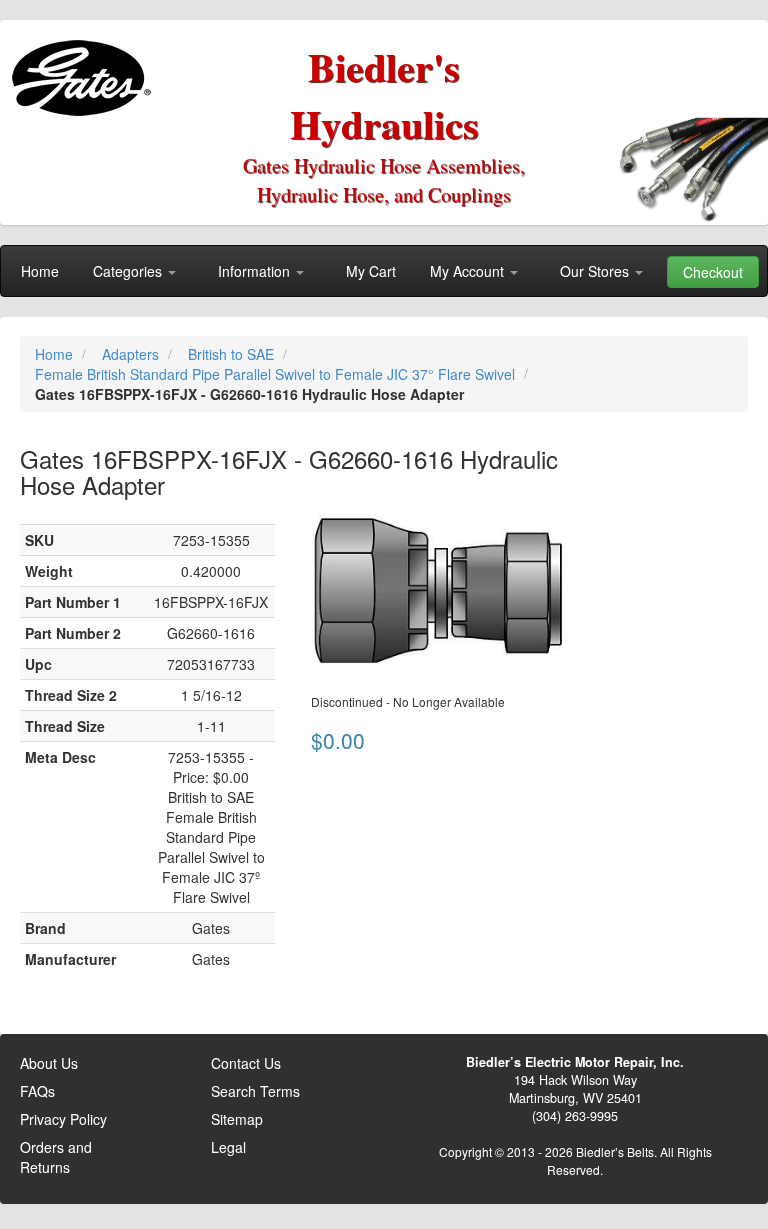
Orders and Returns (56, 1157)
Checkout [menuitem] (713, 272)
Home (56, 354)
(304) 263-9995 (575, 1116)
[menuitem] (40, 271)
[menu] (384, 271)
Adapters (132, 354)
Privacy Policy (63, 1119)
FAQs (37, 1091)
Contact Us (246, 1063)
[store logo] (85, 70)
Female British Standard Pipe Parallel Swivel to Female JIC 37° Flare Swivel (277, 374)
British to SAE (233, 354)
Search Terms (255, 1091)
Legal (228, 1147)
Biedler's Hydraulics (384, 95)
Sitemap (237, 1119)
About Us (49, 1063)
